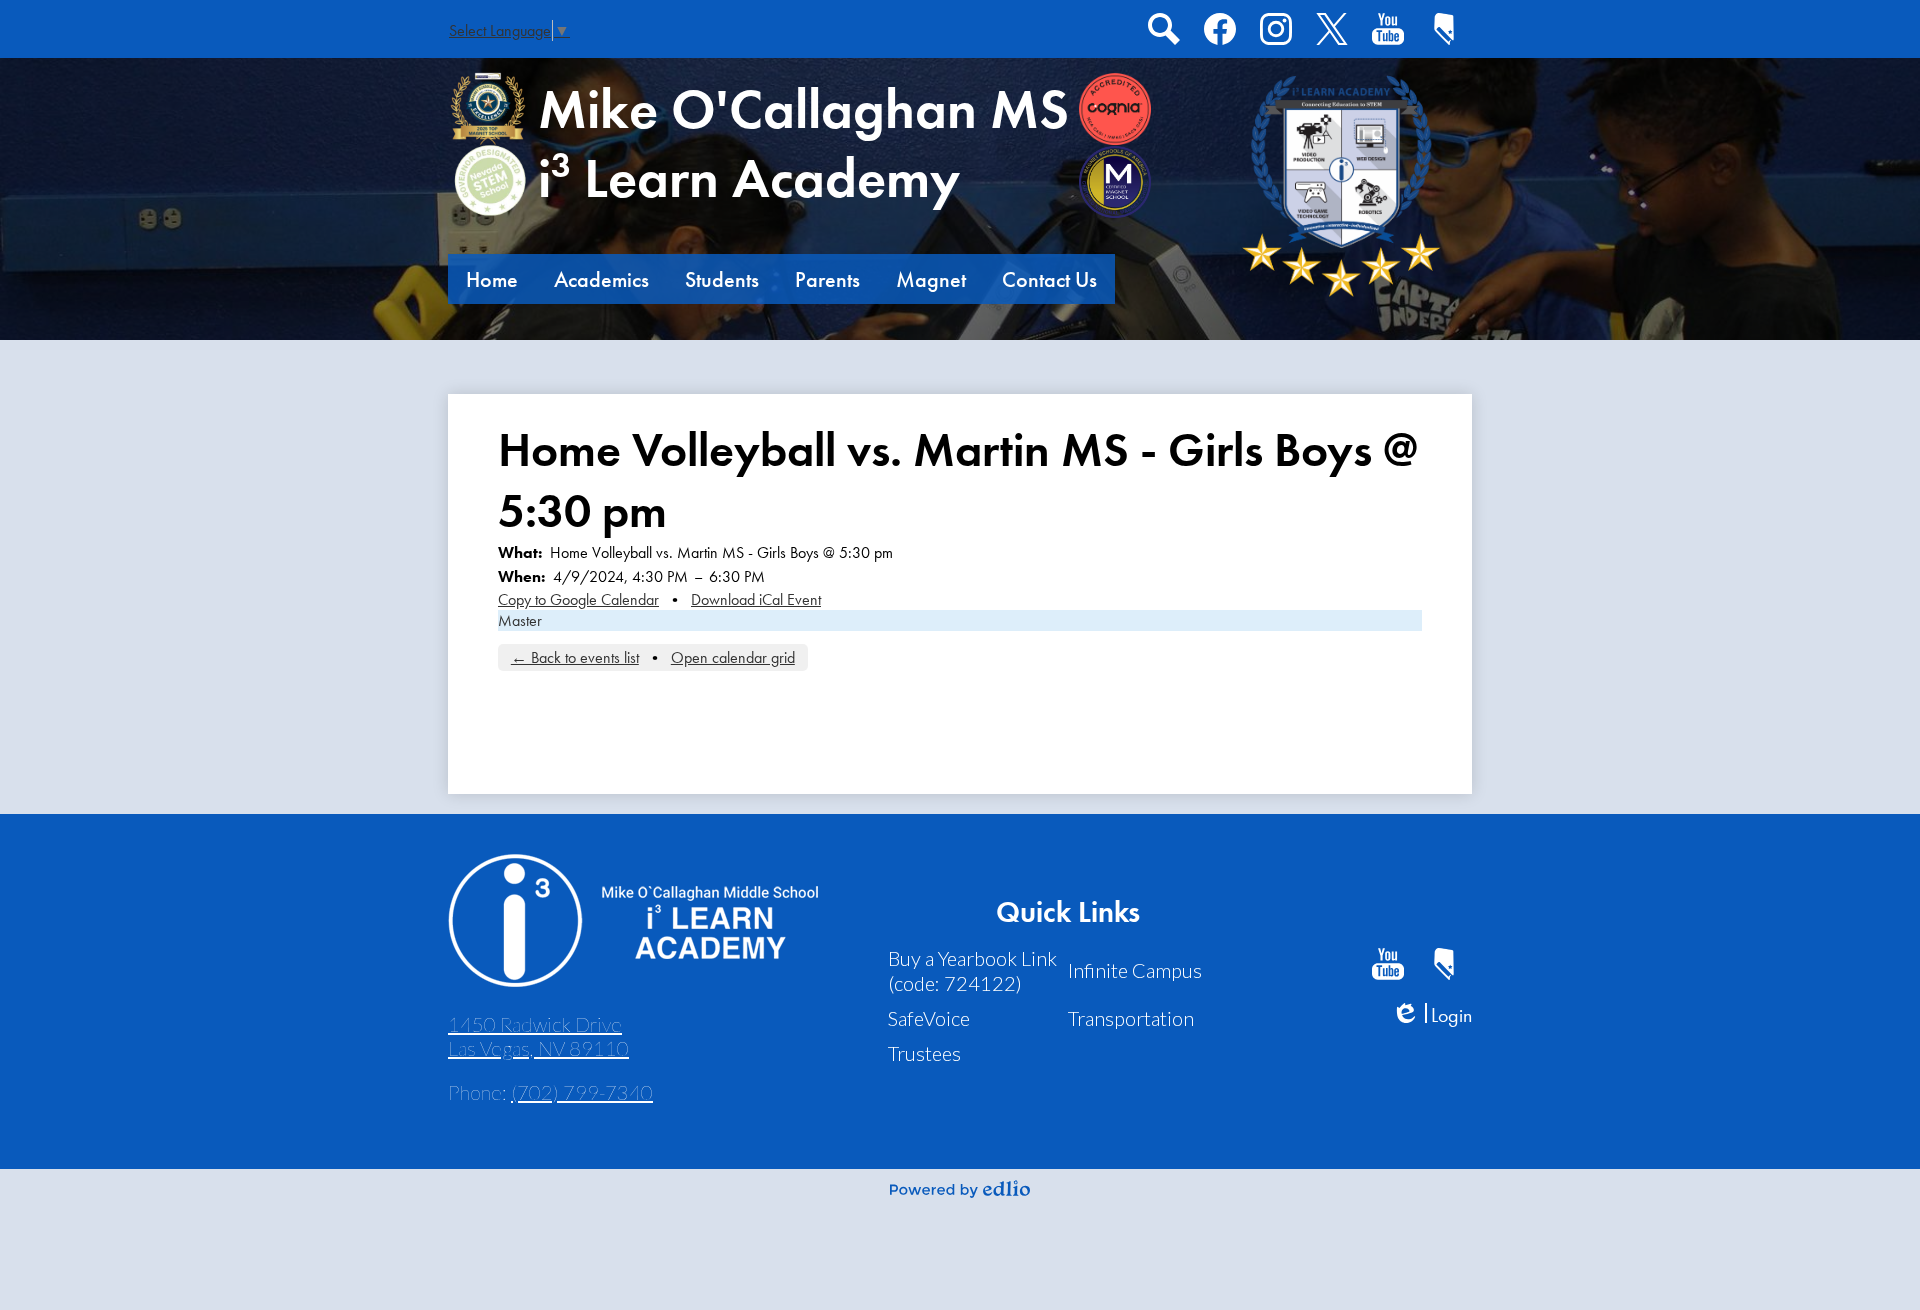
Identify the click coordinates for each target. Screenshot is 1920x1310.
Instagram (1276, 29)
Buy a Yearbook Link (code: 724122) (972, 970)
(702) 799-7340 (582, 1092)
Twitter (1332, 29)
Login (1431, 1015)
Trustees (924, 1053)
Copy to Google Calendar (578, 599)
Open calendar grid (733, 657)
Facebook (1220, 29)
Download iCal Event (756, 599)
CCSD (1444, 29)
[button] (492, 279)
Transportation (1131, 1018)
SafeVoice (929, 1018)
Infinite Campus (1135, 970)
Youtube (1388, 29)
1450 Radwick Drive (538, 1036)
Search (1164, 29)
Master (520, 620)
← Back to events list (575, 657)
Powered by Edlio (960, 1189)
